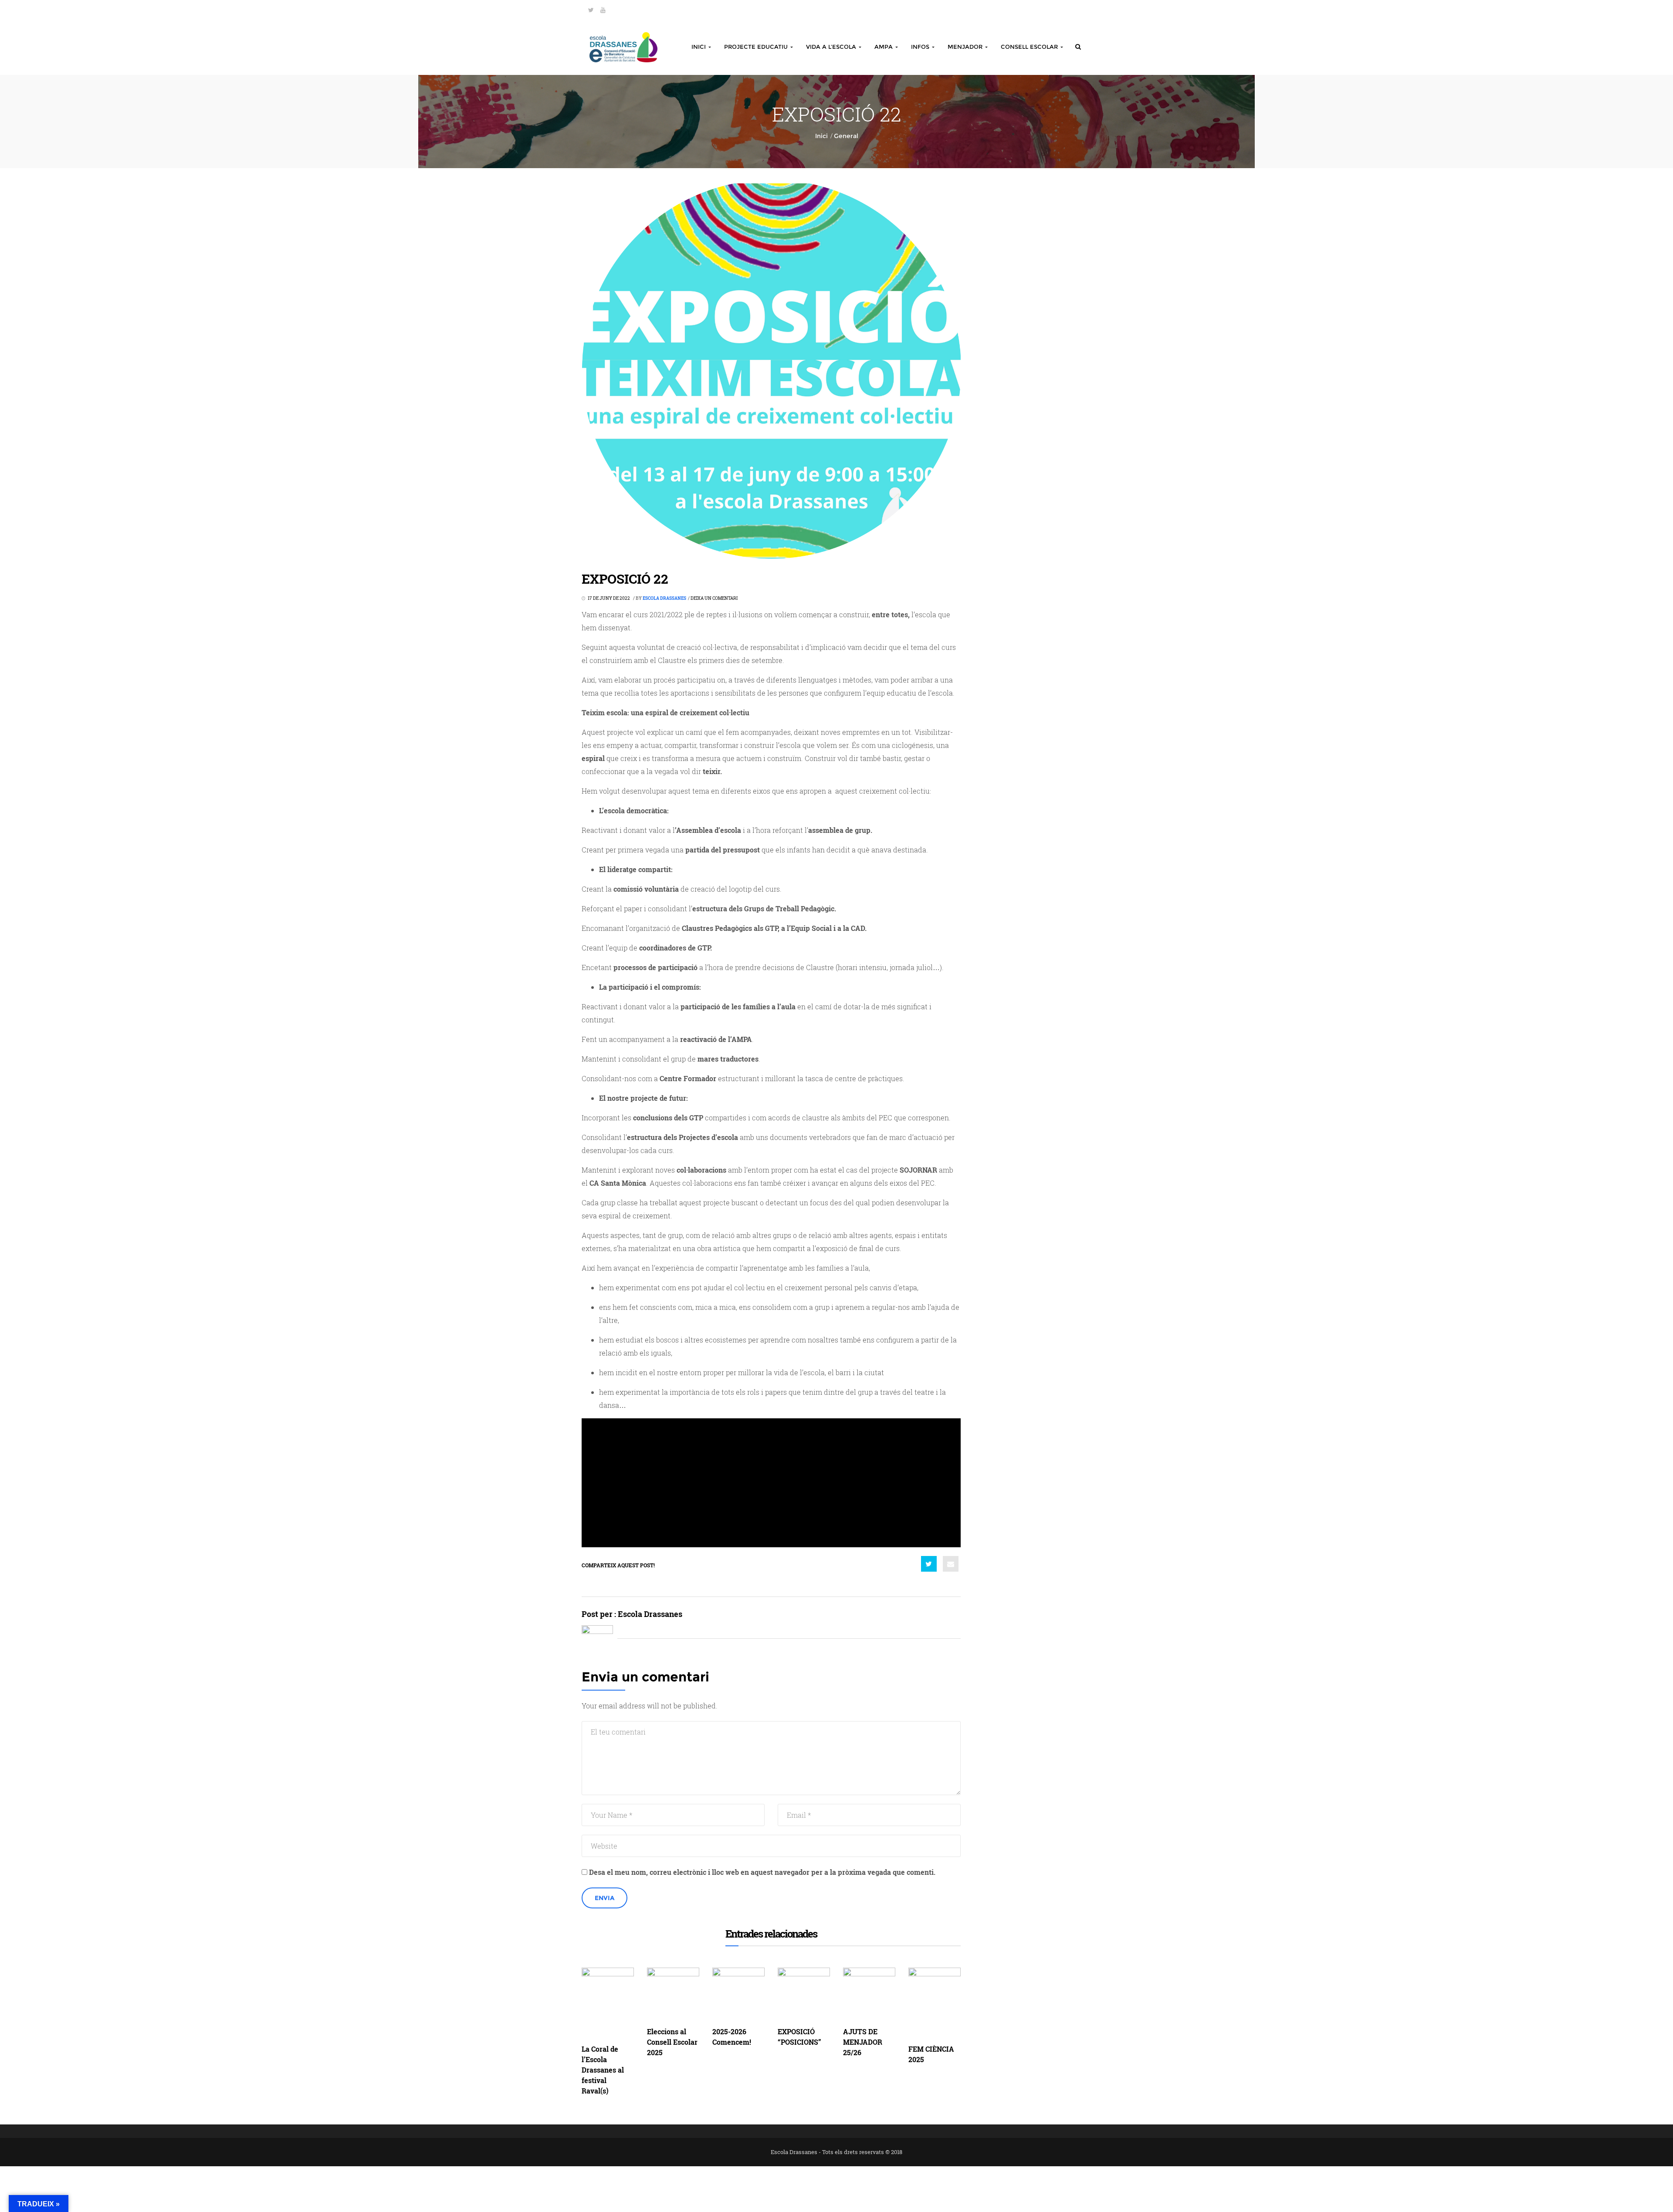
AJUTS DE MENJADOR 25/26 (863, 2042)
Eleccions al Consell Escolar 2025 (672, 2042)
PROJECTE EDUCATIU (757, 47)
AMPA (884, 47)
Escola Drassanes (664, 598)
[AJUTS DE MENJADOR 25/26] (869, 1994)
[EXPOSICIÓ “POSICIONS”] (804, 1994)
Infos (921, 47)
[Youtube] (603, 10)
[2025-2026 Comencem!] (738, 1994)
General (846, 136)
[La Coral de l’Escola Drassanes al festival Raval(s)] (608, 2002)
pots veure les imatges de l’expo (789, 1479)
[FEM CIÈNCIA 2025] (935, 2002)
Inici (699, 47)
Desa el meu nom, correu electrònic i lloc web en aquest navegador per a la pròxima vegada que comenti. (762, 1872)
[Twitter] (591, 10)
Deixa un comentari (714, 598)
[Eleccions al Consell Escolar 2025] (673, 1994)
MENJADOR (966, 47)
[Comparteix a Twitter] (929, 1564)
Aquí (654, 1479)
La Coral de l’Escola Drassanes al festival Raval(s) (603, 2070)
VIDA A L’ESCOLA (832, 47)
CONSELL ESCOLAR (1030, 47)
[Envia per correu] (951, 1564)
